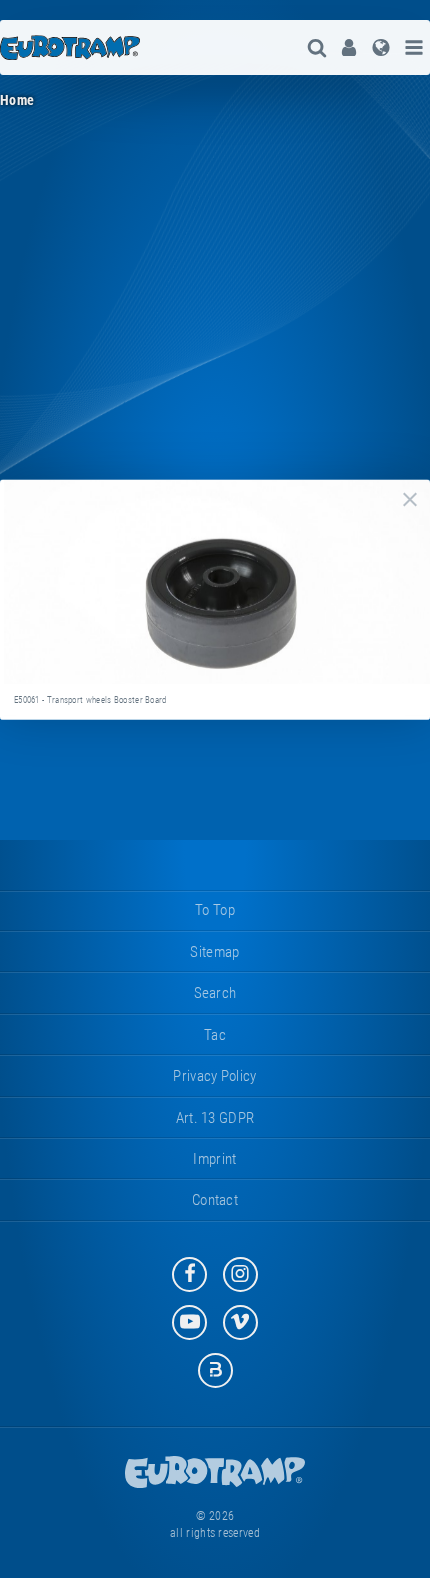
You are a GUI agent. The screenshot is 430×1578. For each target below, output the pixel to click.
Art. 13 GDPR (215, 1118)
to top (215, 910)
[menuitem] (349, 47)
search (215, 993)
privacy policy (214, 1076)
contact (215, 1200)
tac (215, 1035)
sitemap (214, 952)
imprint (214, 1159)
